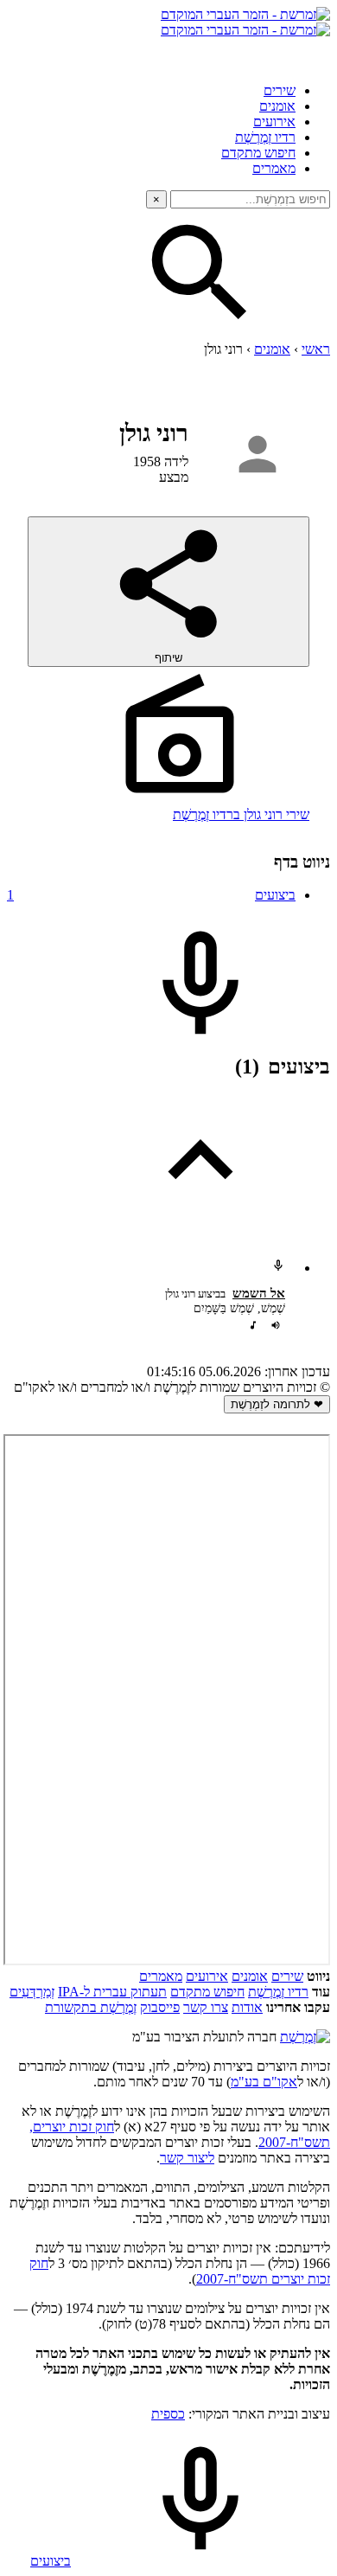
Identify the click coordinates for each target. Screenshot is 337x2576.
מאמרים (274, 168)
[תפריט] (315, 54)
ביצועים (151, 895)
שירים (280, 90)
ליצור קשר (187, 2158)
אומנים (277, 106)
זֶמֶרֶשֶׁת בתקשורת (91, 2007)
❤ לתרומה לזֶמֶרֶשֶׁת (277, 1404)
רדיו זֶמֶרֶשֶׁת (265, 137)
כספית (168, 2414)
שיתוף (168, 658)
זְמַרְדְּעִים (32, 1992)
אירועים (274, 122)
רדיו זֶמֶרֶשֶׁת (278, 1992)
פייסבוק (160, 2007)
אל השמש (259, 1293)
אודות (247, 2007)
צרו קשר (206, 2007)
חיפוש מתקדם (258, 153)
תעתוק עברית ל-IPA (112, 1992)
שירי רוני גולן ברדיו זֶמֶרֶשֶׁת (241, 814)
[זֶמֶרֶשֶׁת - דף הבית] (305, 2037)
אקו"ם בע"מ (264, 2082)
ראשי (316, 349)
